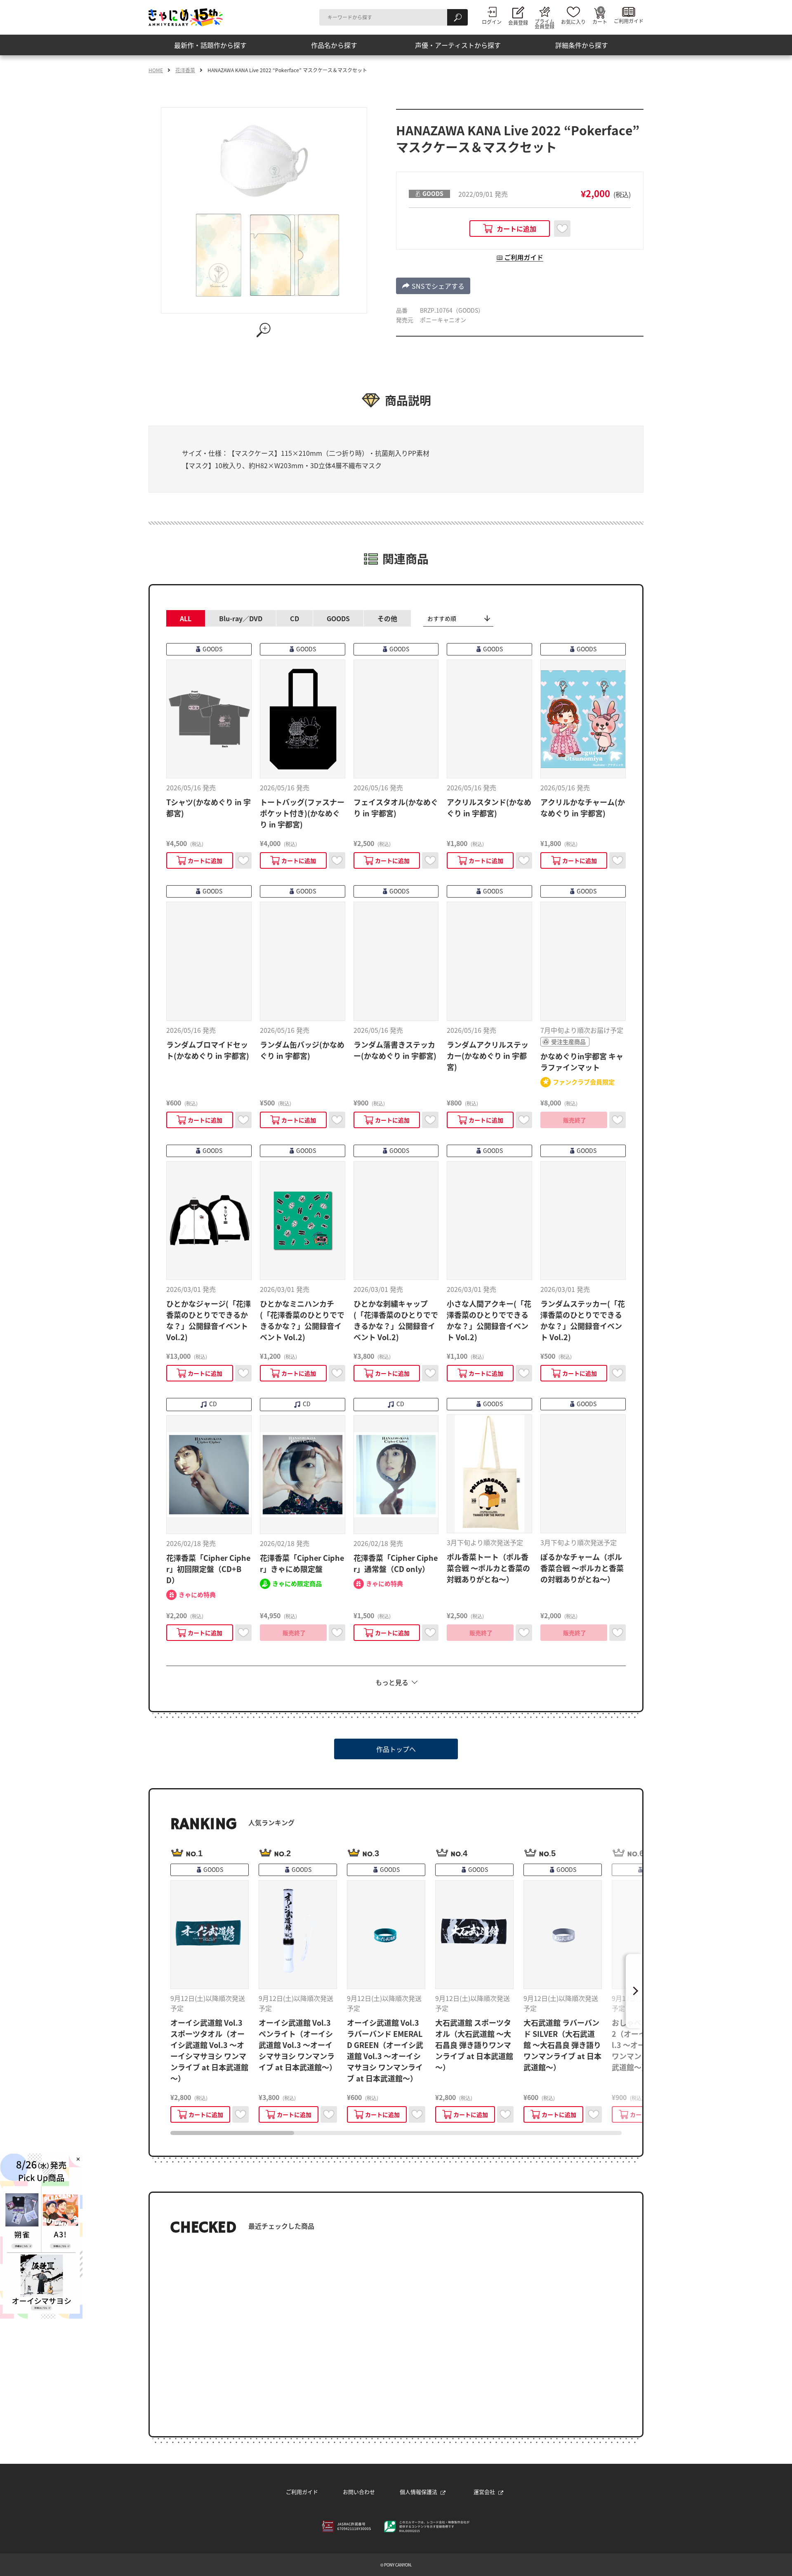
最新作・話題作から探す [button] (210, 45)
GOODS (338, 618)
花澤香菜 (185, 70)
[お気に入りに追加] (562, 229)
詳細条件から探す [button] (582, 45)
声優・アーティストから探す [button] (458, 45)
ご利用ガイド (302, 2492)
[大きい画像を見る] (264, 330)
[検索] (457, 17)
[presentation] (232, 2133)
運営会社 (484, 2492)
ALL (186, 618)
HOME (156, 70)
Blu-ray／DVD (241, 618)
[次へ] (634, 1991)
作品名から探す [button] (334, 45)
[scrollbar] (396, 2133)
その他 (387, 618)
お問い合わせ (359, 2492)
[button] (433, 286)
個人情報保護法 (418, 2492)
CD (295, 618)
